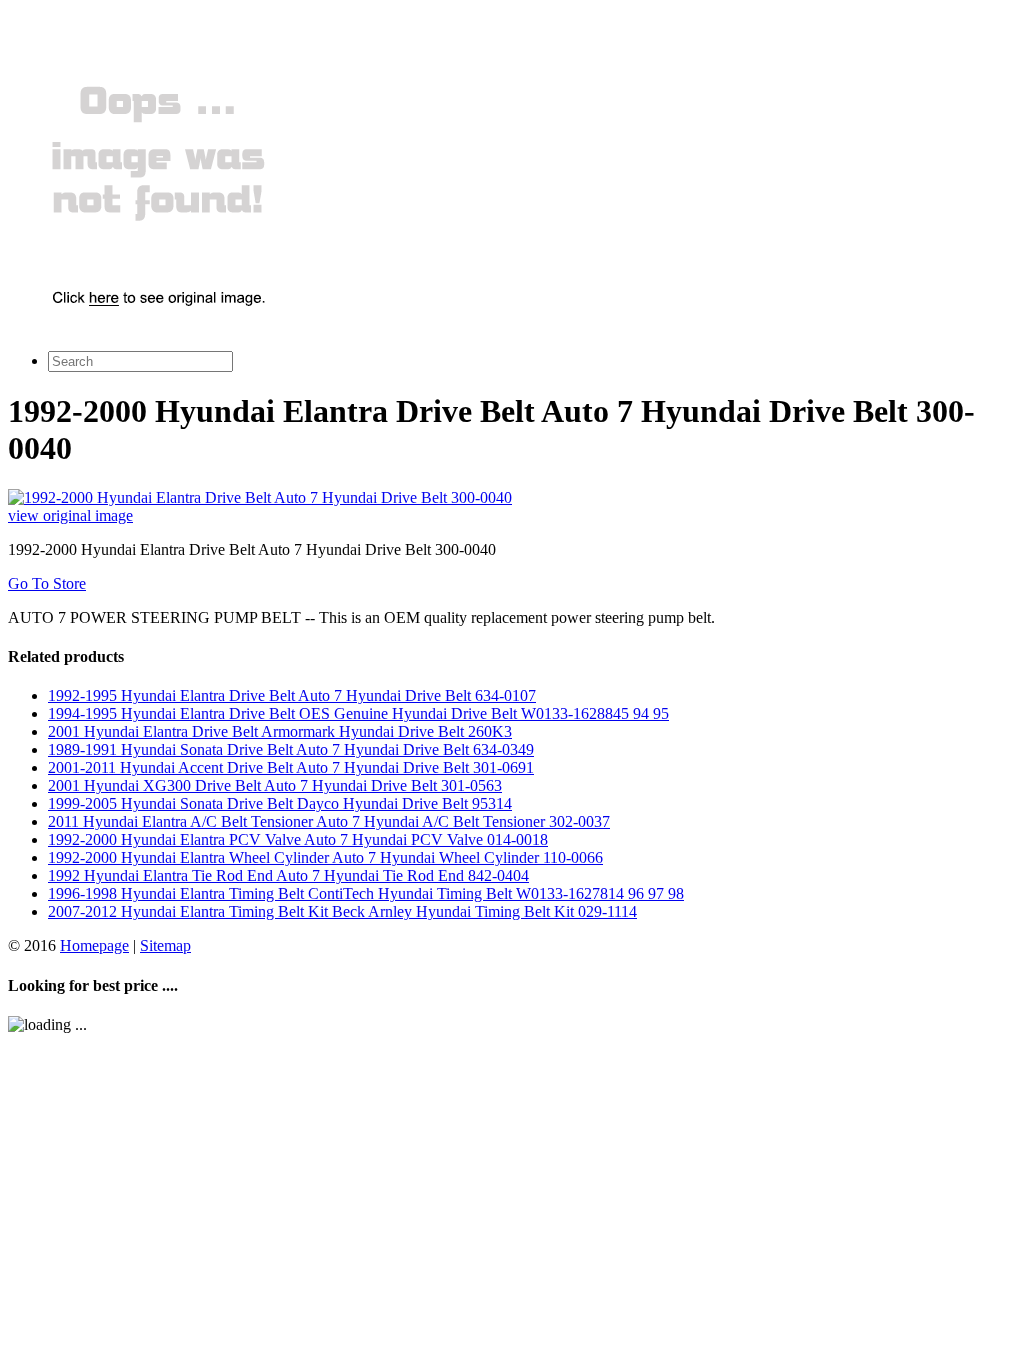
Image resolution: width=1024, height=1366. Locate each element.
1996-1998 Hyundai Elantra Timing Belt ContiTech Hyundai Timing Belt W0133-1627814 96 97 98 (366, 893)
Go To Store (47, 583)
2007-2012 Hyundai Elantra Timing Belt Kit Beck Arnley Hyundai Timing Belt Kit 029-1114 (342, 911)
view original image (70, 515)
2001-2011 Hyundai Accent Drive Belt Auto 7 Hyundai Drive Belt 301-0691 (291, 767)
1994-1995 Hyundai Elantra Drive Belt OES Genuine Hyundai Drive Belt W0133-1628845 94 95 (358, 713)
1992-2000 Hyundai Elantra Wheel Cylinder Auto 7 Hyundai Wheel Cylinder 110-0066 (325, 857)
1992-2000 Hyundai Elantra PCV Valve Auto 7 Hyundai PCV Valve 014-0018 (298, 839)
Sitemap (165, 945)
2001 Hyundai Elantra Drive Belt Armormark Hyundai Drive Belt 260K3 (280, 731)
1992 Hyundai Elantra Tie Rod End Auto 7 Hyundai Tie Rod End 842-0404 (288, 875)
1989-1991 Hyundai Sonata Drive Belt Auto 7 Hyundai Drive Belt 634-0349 (291, 749)
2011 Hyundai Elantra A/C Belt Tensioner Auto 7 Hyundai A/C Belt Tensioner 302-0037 (329, 821)
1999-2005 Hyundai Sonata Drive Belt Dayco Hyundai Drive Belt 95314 (280, 803)
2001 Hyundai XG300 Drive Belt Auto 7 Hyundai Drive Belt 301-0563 (275, 785)
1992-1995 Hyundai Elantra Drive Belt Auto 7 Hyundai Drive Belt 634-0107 (292, 695)
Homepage (94, 945)
